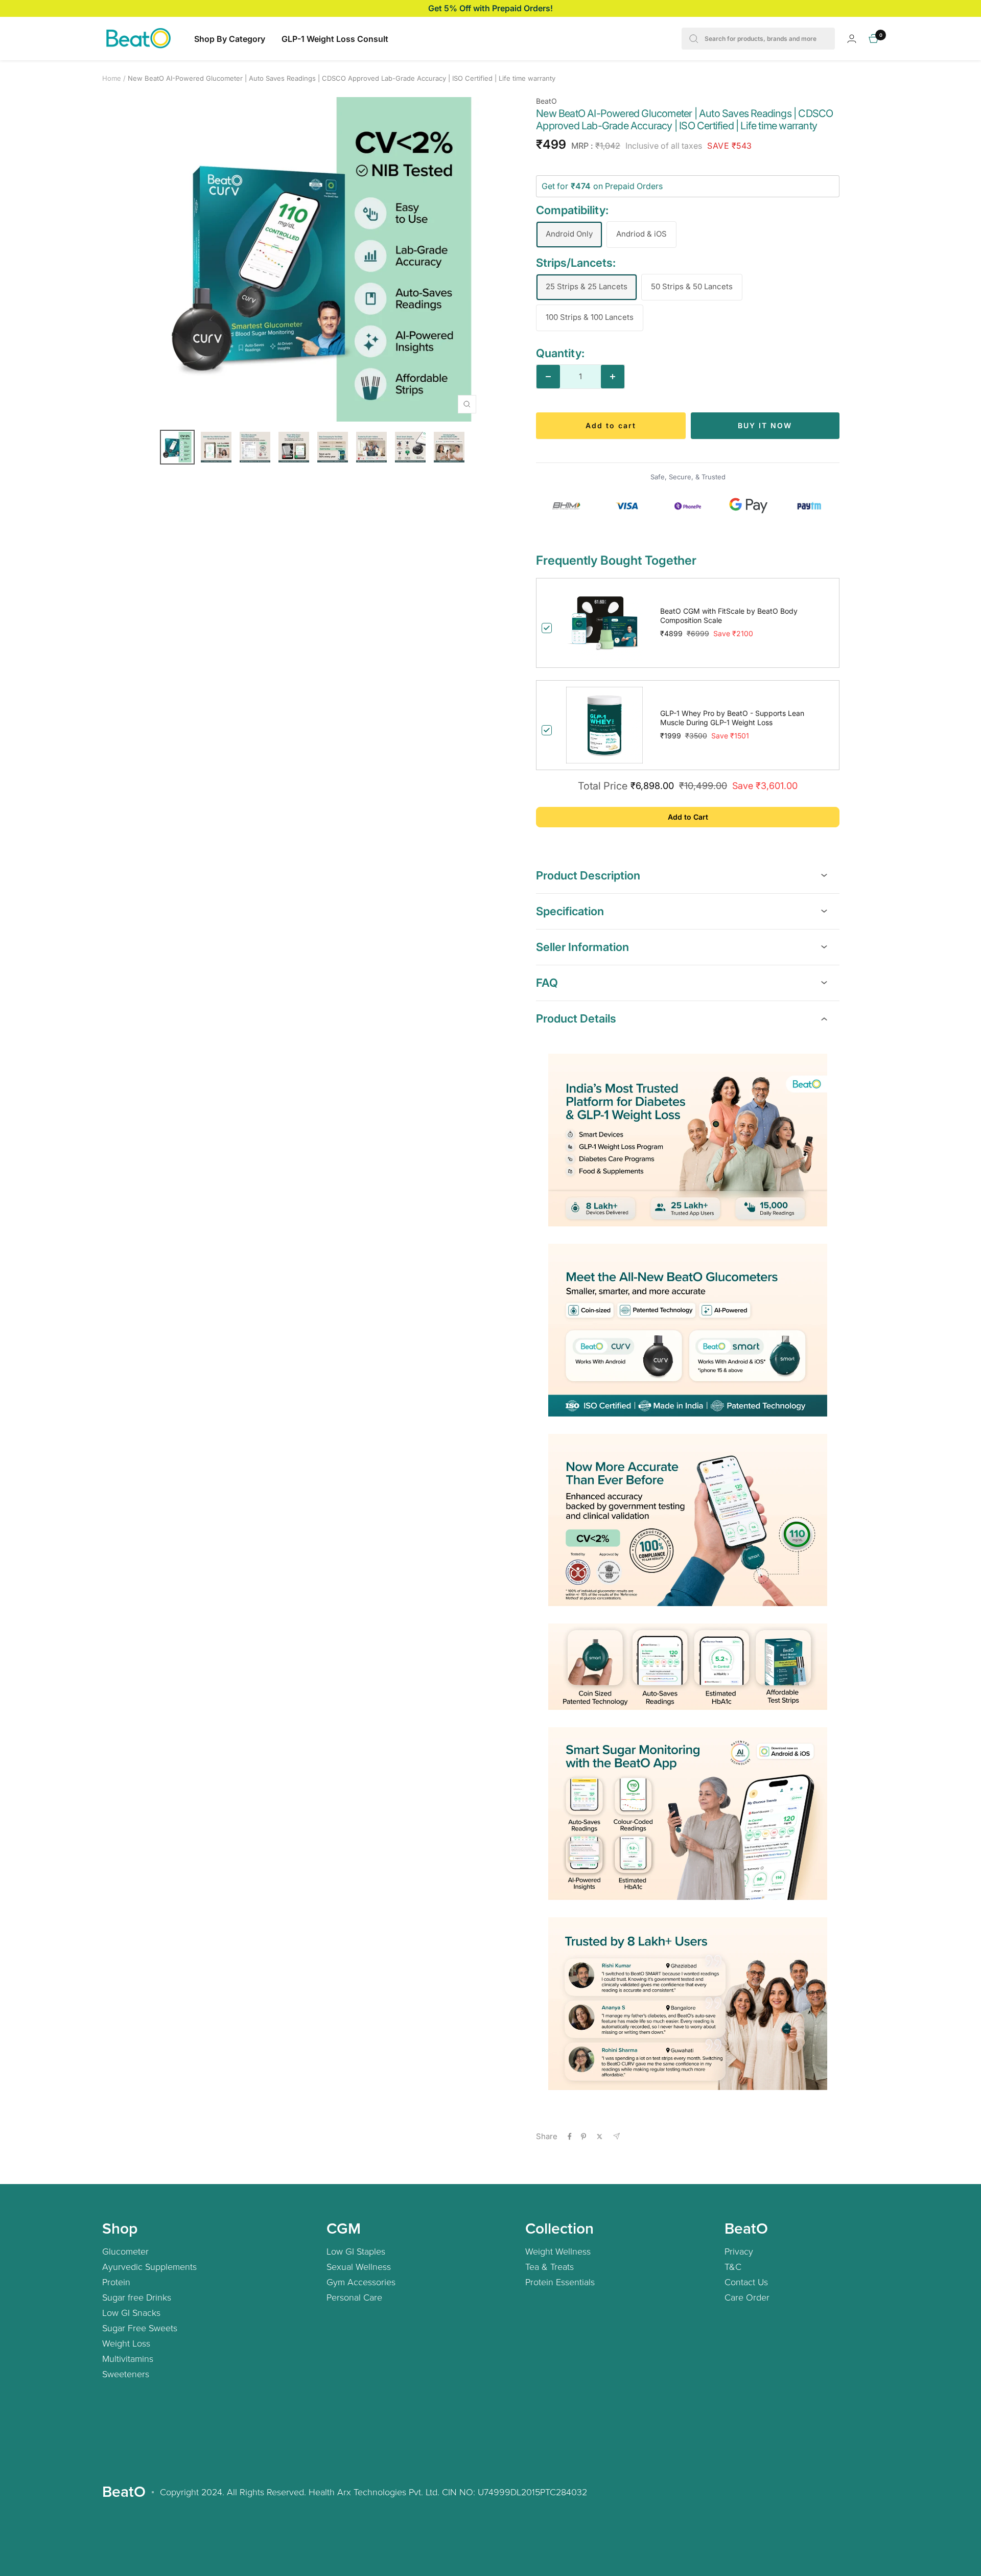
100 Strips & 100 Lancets (590, 317)
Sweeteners (126, 2374)
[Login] (852, 39)
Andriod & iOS (641, 234)
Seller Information (582, 947)
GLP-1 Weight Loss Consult (335, 39)
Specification (570, 911)
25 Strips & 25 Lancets (587, 286)
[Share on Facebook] (570, 2137)
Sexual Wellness (359, 2266)
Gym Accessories (361, 2282)
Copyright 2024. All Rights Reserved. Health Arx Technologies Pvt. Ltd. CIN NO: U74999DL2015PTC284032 (373, 2492)
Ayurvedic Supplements (149, 2266)
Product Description (588, 875)
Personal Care (354, 2297)
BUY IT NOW (765, 425)
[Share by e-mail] (616, 2136)
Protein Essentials (560, 2282)
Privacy (739, 2251)
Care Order (747, 2297)
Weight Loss (126, 2343)
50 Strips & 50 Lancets (692, 286)
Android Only (569, 234)
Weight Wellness (558, 2251)
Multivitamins (128, 2358)
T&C (733, 2266)
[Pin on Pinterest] (583, 2137)
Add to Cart (688, 817)
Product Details (576, 1018)
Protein (116, 2282)
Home (112, 78)
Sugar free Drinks (137, 2297)
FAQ (547, 983)
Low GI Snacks (131, 2312)
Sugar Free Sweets (140, 2328)
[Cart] (874, 39)
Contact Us (746, 2282)
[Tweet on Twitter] (600, 2137)
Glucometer (125, 2251)
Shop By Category (230, 39)
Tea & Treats (550, 2266)
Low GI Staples (356, 2251)
